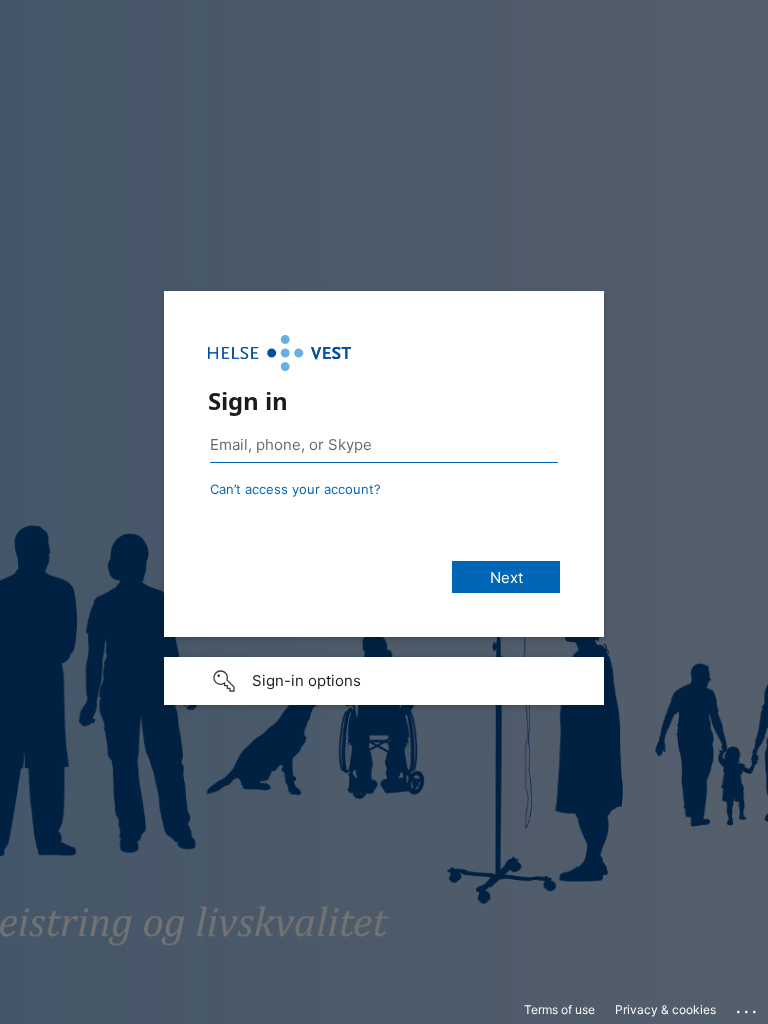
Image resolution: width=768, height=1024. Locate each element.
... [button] (748, 1007)
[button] (384, 681)
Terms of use (559, 1009)
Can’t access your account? (295, 489)
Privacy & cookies (665, 1009)
